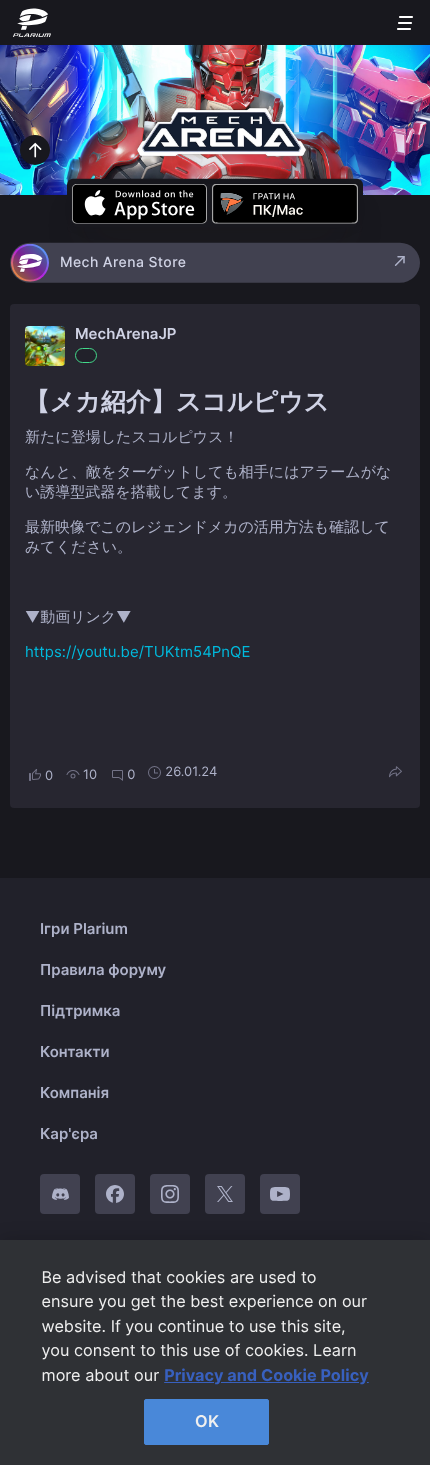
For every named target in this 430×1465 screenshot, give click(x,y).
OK (207, 1421)
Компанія (74, 1092)
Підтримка (80, 1010)
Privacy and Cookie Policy (266, 1375)
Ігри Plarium (84, 928)
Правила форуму (103, 969)
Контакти (75, 1051)
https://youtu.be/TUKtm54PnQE (137, 651)
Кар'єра (69, 1133)
